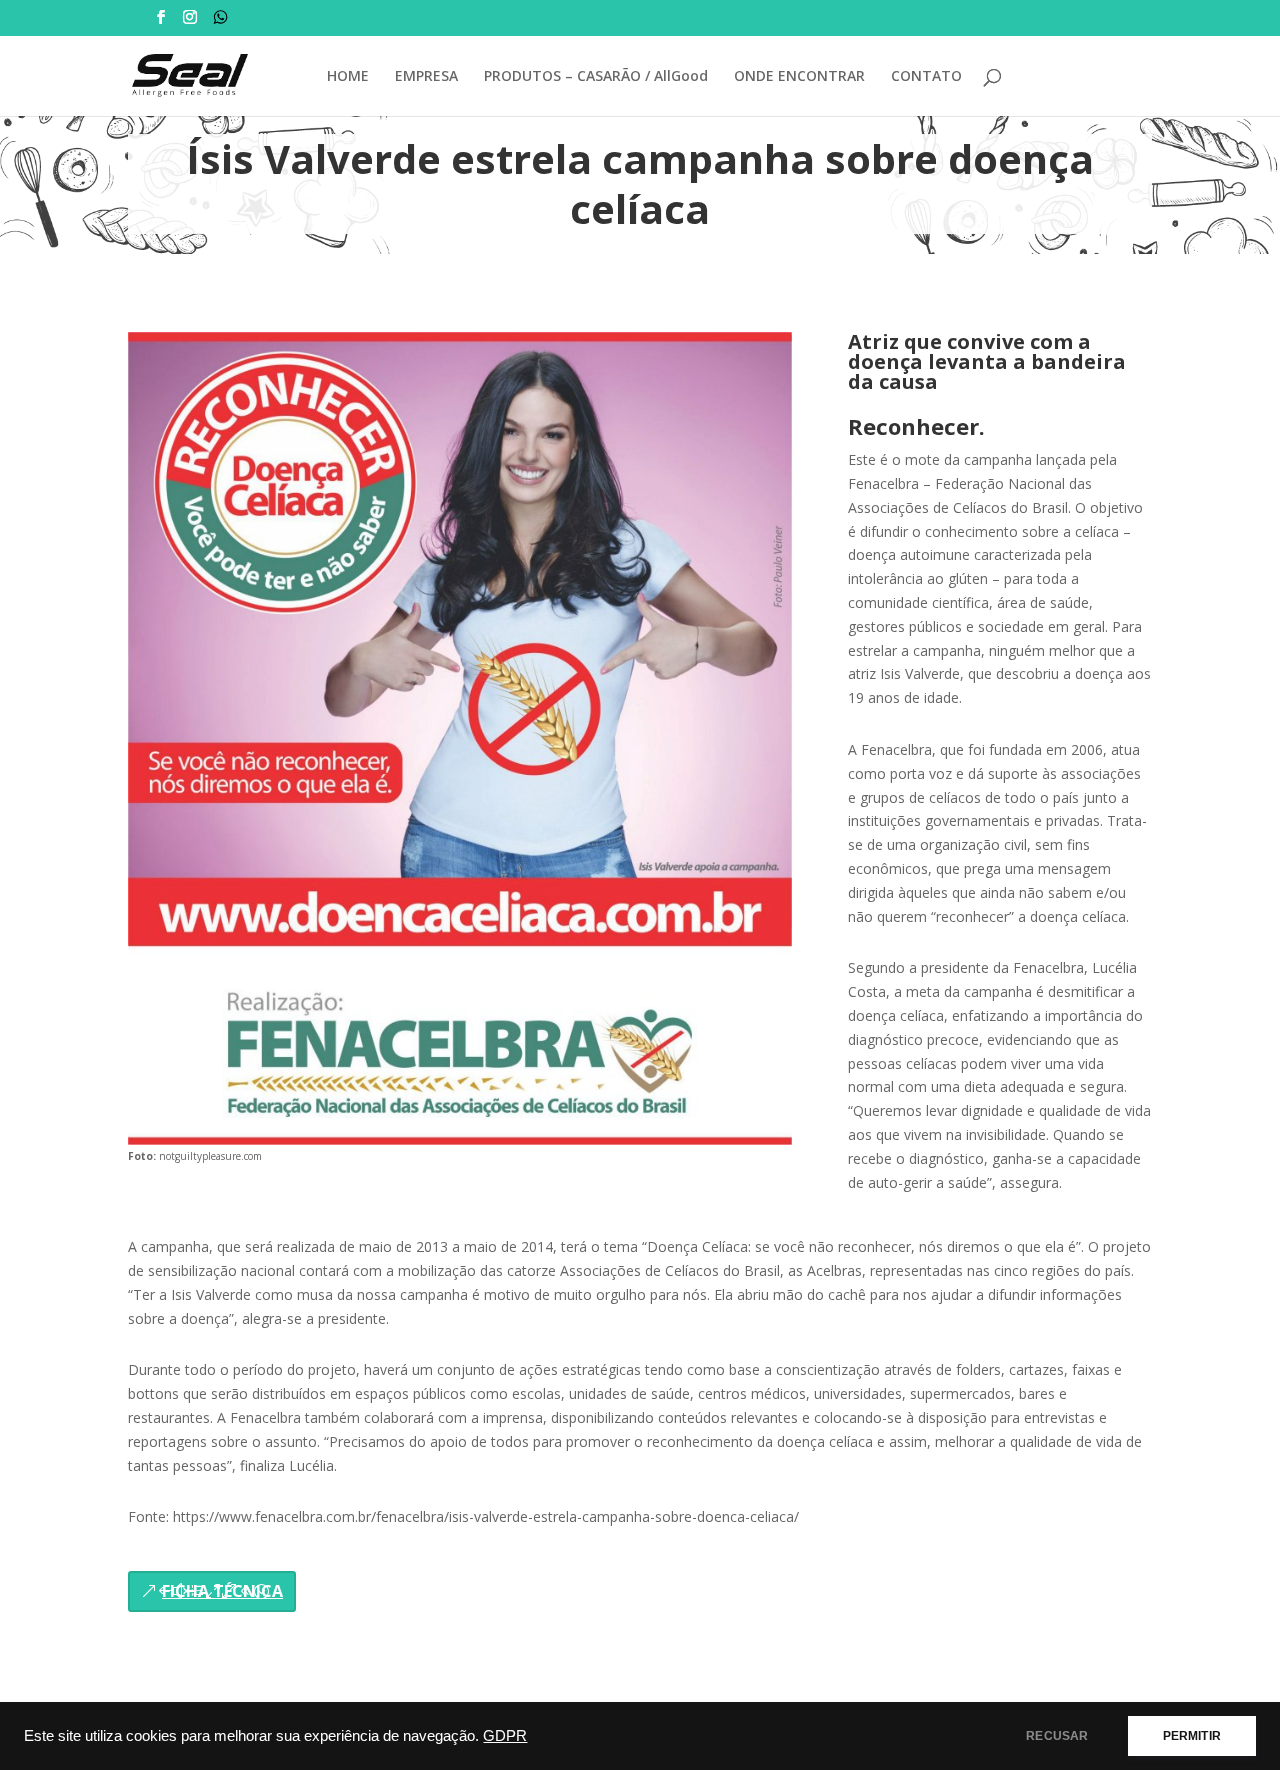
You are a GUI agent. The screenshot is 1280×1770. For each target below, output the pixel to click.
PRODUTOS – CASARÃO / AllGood (596, 77)
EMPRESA (426, 77)
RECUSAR (1057, 1736)
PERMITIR (1192, 1736)
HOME (348, 77)
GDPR (505, 1736)
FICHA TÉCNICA (222, 1591)
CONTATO (926, 77)
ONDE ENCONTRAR (799, 77)
